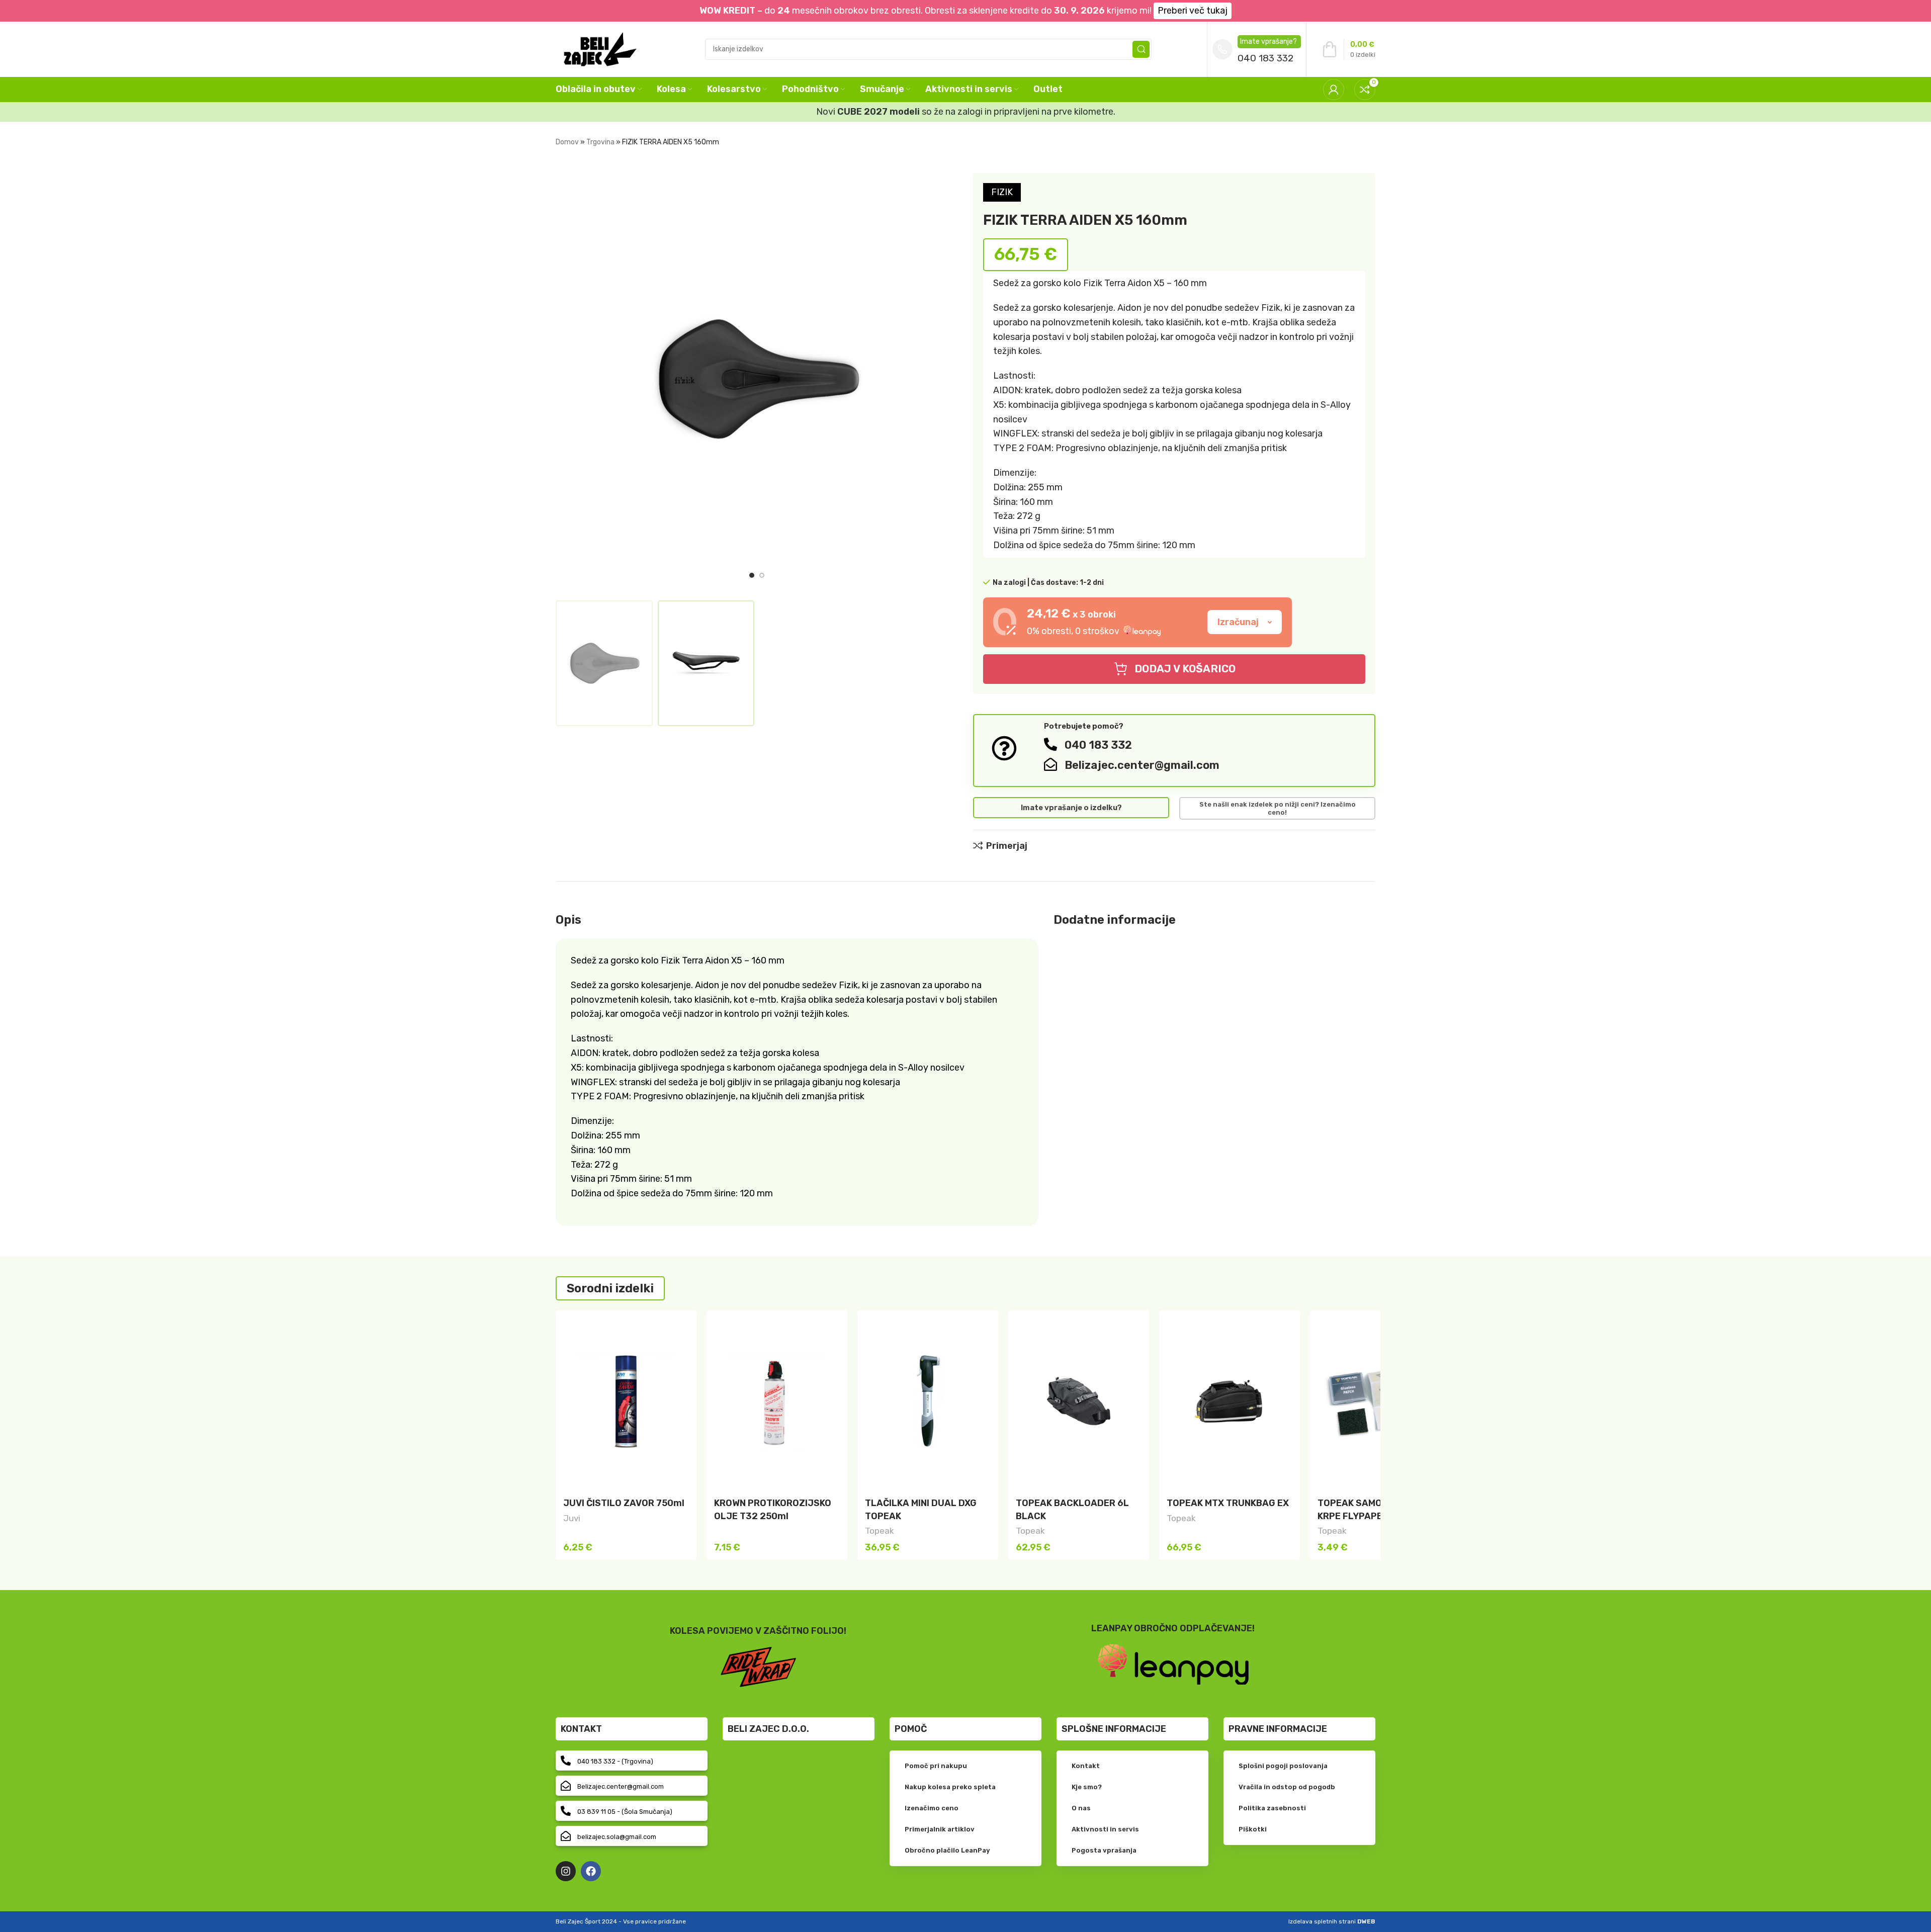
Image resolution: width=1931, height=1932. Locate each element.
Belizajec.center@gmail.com (1142, 765)
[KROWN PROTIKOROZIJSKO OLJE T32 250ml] (777, 1401)
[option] (752, 575)
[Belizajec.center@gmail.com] (1050, 764)
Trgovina (600, 142)
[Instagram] (566, 1871)
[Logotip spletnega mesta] (600, 48)
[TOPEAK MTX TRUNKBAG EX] (1230, 1401)
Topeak (880, 1531)
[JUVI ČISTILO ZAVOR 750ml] (626, 1401)
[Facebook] (591, 1871)
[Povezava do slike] (1173, 1664)
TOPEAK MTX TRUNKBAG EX (1228, 1503)
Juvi (572, 1518)
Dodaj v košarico (1185, 669)
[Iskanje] (1141, 49)
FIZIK (1002, 192)
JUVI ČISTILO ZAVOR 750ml (624, 1503)
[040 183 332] (1050, 744)
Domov (567, 142)
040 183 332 (1265, 58)
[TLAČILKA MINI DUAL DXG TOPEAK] (928, 1401)
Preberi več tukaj (1193, 11)
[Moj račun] (1334, 90)
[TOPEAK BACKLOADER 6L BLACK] (1079, 1401)
